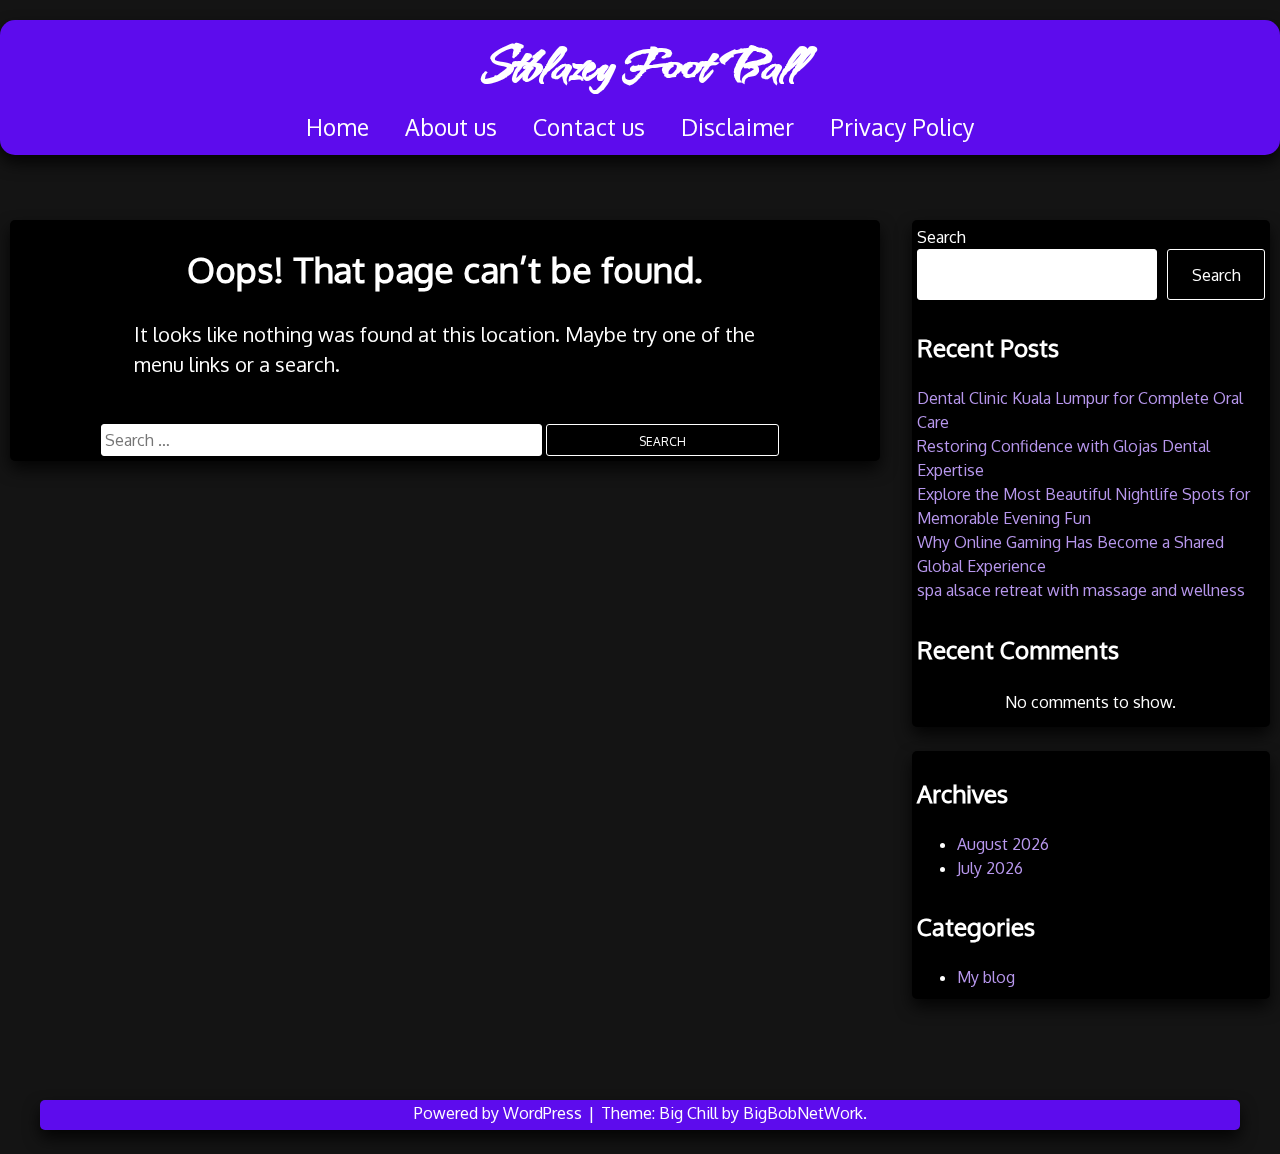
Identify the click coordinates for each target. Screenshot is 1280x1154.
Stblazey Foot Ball (640, 65)
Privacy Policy (902, 126)
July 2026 (990, 868)
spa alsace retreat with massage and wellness (1081, 590)
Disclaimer (737, 126)
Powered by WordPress (500, 1113)
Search (941, 237)
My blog (986, 977)
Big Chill (688, 1113)
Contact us (589, 126)
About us (451, 126)
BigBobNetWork (803, 1113)
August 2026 (1003, 844)
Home (337, 126)
